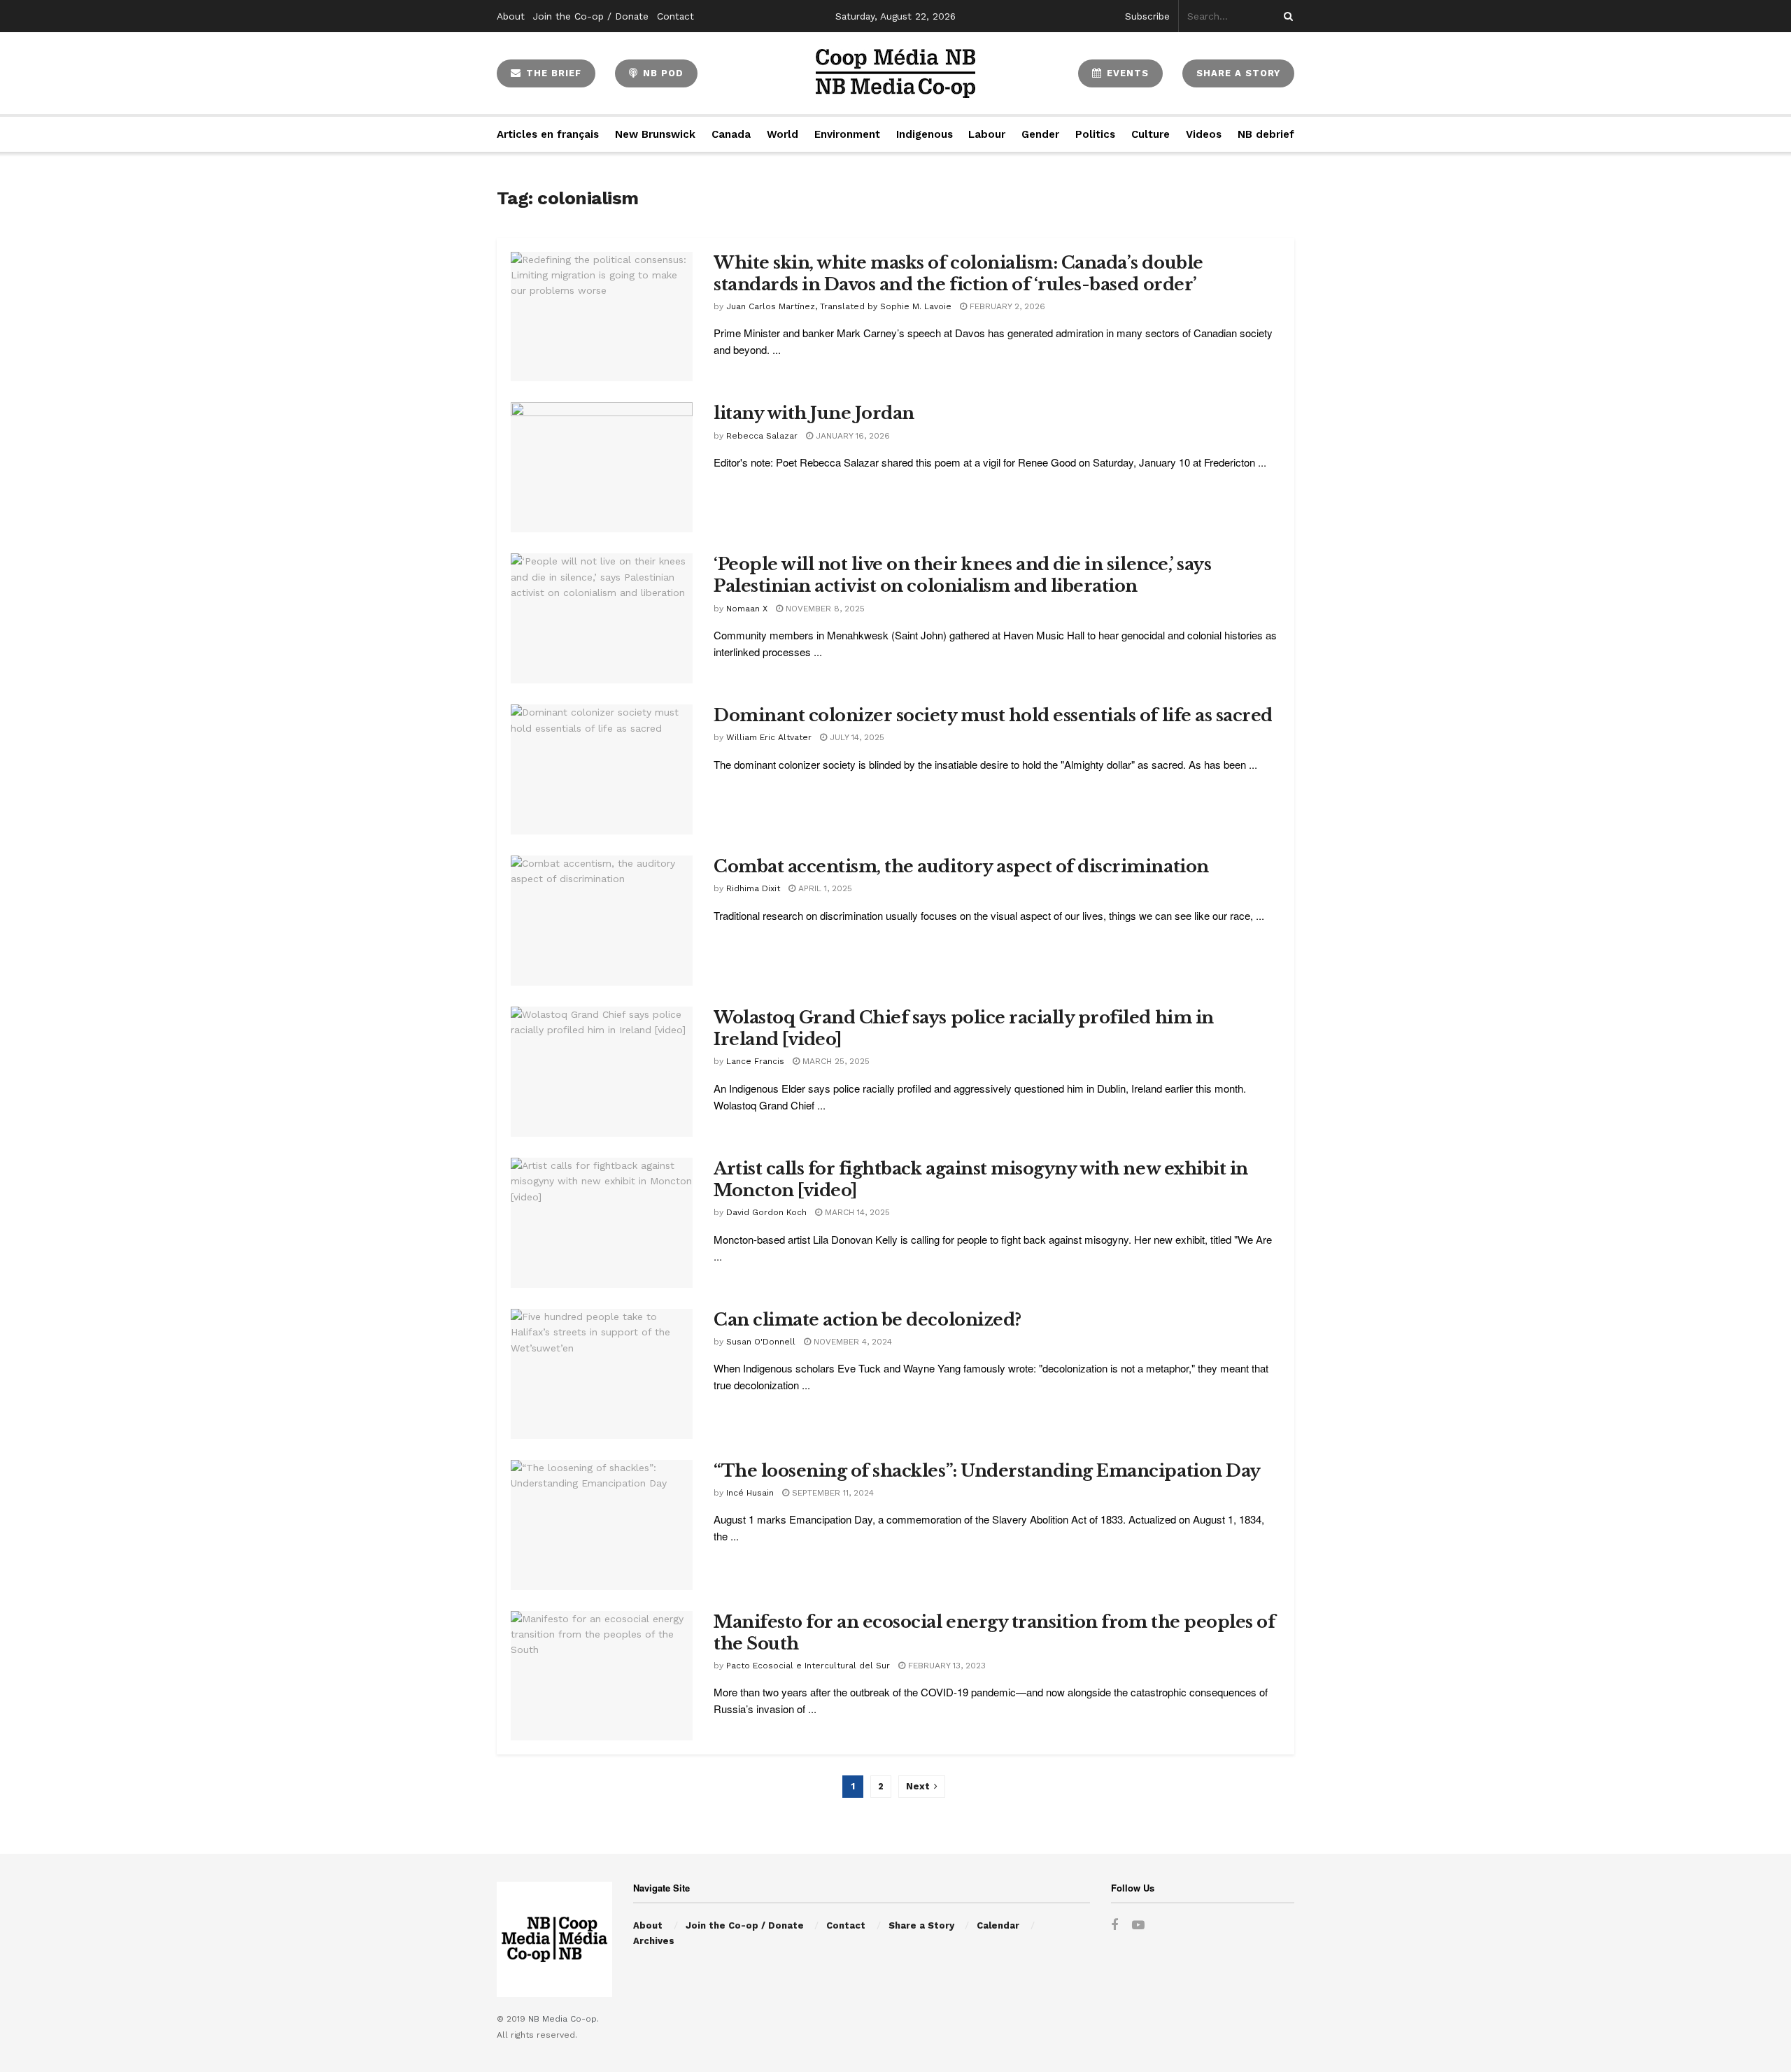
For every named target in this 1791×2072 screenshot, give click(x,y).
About (511, 16)
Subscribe (1147, 16)
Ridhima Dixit (753, 888)
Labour (987, 134)
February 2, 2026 (1006, 306)
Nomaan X (747, 609)
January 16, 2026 (851, 436)
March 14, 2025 (856, 1212)
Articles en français (548, 134)
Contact (675, 16)
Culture (1151, 134)
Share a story (1238, 73)
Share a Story (921, 1925)
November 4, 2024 (851, 1342)
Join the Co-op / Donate (591, 16)
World (783, 134)
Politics (1095, 134)
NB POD (661, 73)
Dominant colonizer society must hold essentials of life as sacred (993, 715)
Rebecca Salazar (762, 436)
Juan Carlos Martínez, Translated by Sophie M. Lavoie (839, 306)
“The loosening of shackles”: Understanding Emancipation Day (987, 1471)
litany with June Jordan (814, 413)
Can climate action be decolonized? (868, 1320)
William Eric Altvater (769, 737)
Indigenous (925, 134)
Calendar (998, 1925)
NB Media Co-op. (564, 2019)
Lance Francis (755, 1061)
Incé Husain (750, 1493)
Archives (654, 1941)
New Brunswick (655, 134)
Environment (847, 134)
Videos (1204, 134)
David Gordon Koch (766, 1212)
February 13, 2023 (946, 1666)
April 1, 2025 (824, 888)
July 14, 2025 (856, 737)
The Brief (552, 73)
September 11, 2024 (831, 1493)
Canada (731, 134)
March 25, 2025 (835, 1061)
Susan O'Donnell (761, 1342)
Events (1126, 73)
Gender (1040, 134)
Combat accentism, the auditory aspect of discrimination (961, 866)
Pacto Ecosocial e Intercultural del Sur (808, 1666)
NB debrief (1266, 134)
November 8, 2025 (824, 609)
